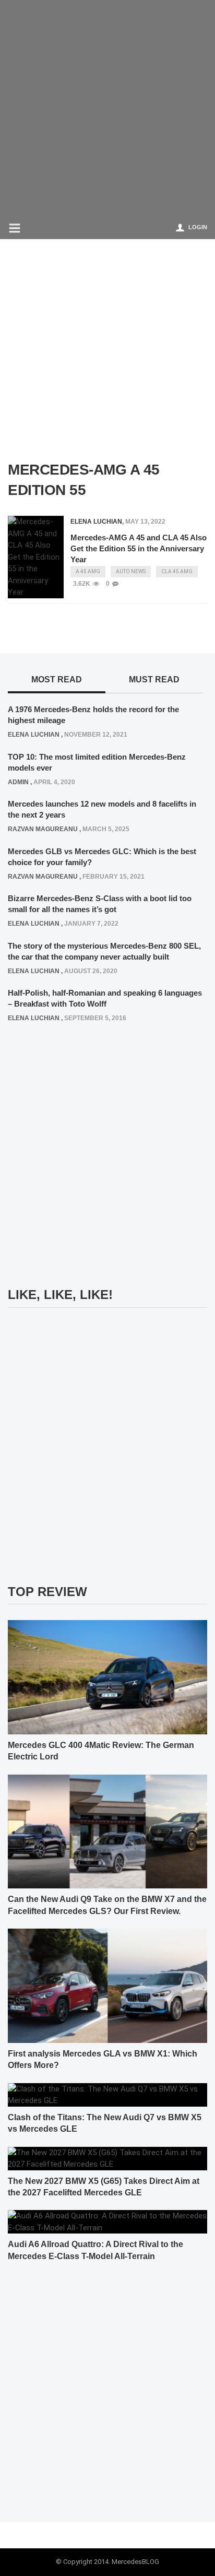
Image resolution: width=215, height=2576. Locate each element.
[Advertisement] (107, 108)
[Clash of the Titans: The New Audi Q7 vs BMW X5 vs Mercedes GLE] (107, 2094)
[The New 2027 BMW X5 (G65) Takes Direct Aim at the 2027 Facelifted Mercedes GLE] (107, 2158)
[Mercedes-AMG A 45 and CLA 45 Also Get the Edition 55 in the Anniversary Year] (36, 557)
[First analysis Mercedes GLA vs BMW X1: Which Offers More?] (107, 1985)
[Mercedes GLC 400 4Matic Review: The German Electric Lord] (107, 1676)
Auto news (131, 571)
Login (198, 227)
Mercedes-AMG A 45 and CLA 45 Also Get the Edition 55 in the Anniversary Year (139, 548)
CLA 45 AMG (177, 571)
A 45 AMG (88, 571)
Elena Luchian (96, 522)
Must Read (154, 680)
